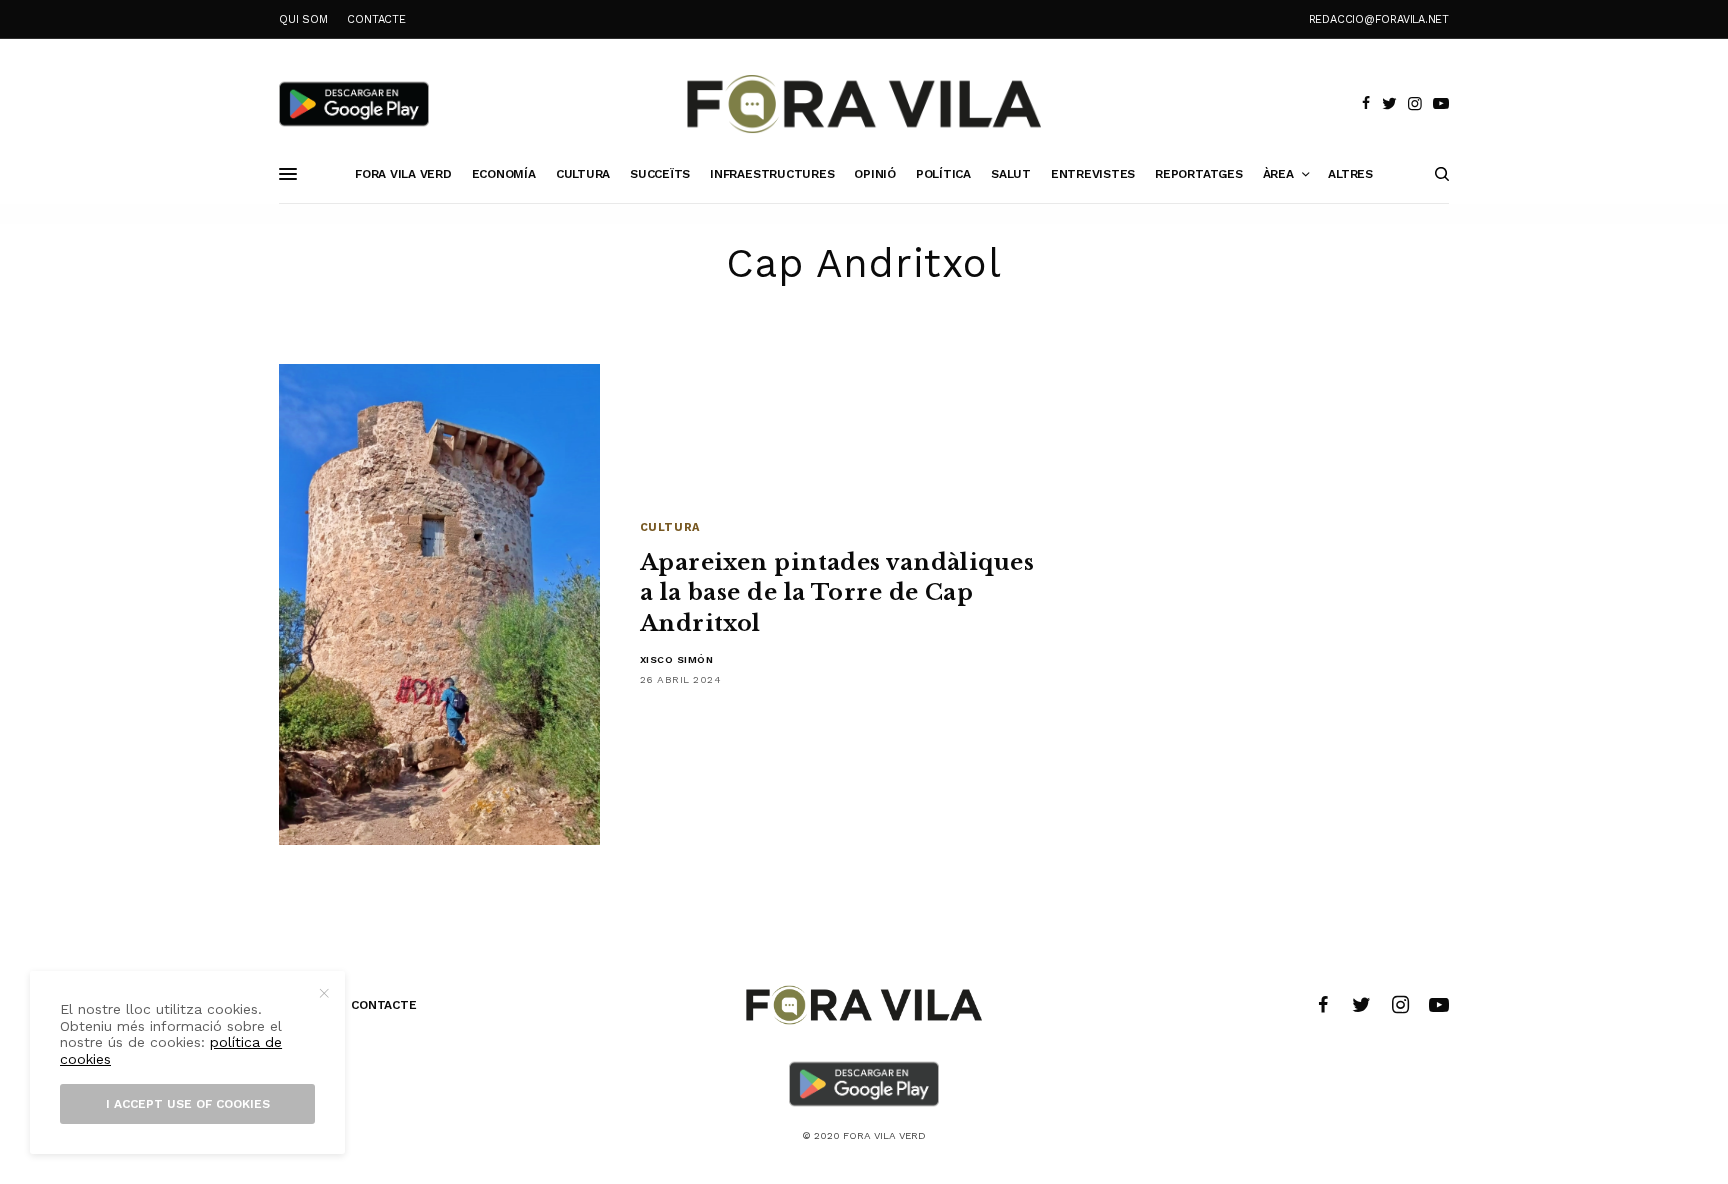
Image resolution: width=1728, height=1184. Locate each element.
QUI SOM (303, 19)
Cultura (670, 527)
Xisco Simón (677, 659)
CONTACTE (376, 19)
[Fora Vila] (864, 104)
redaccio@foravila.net (1379, 19)
